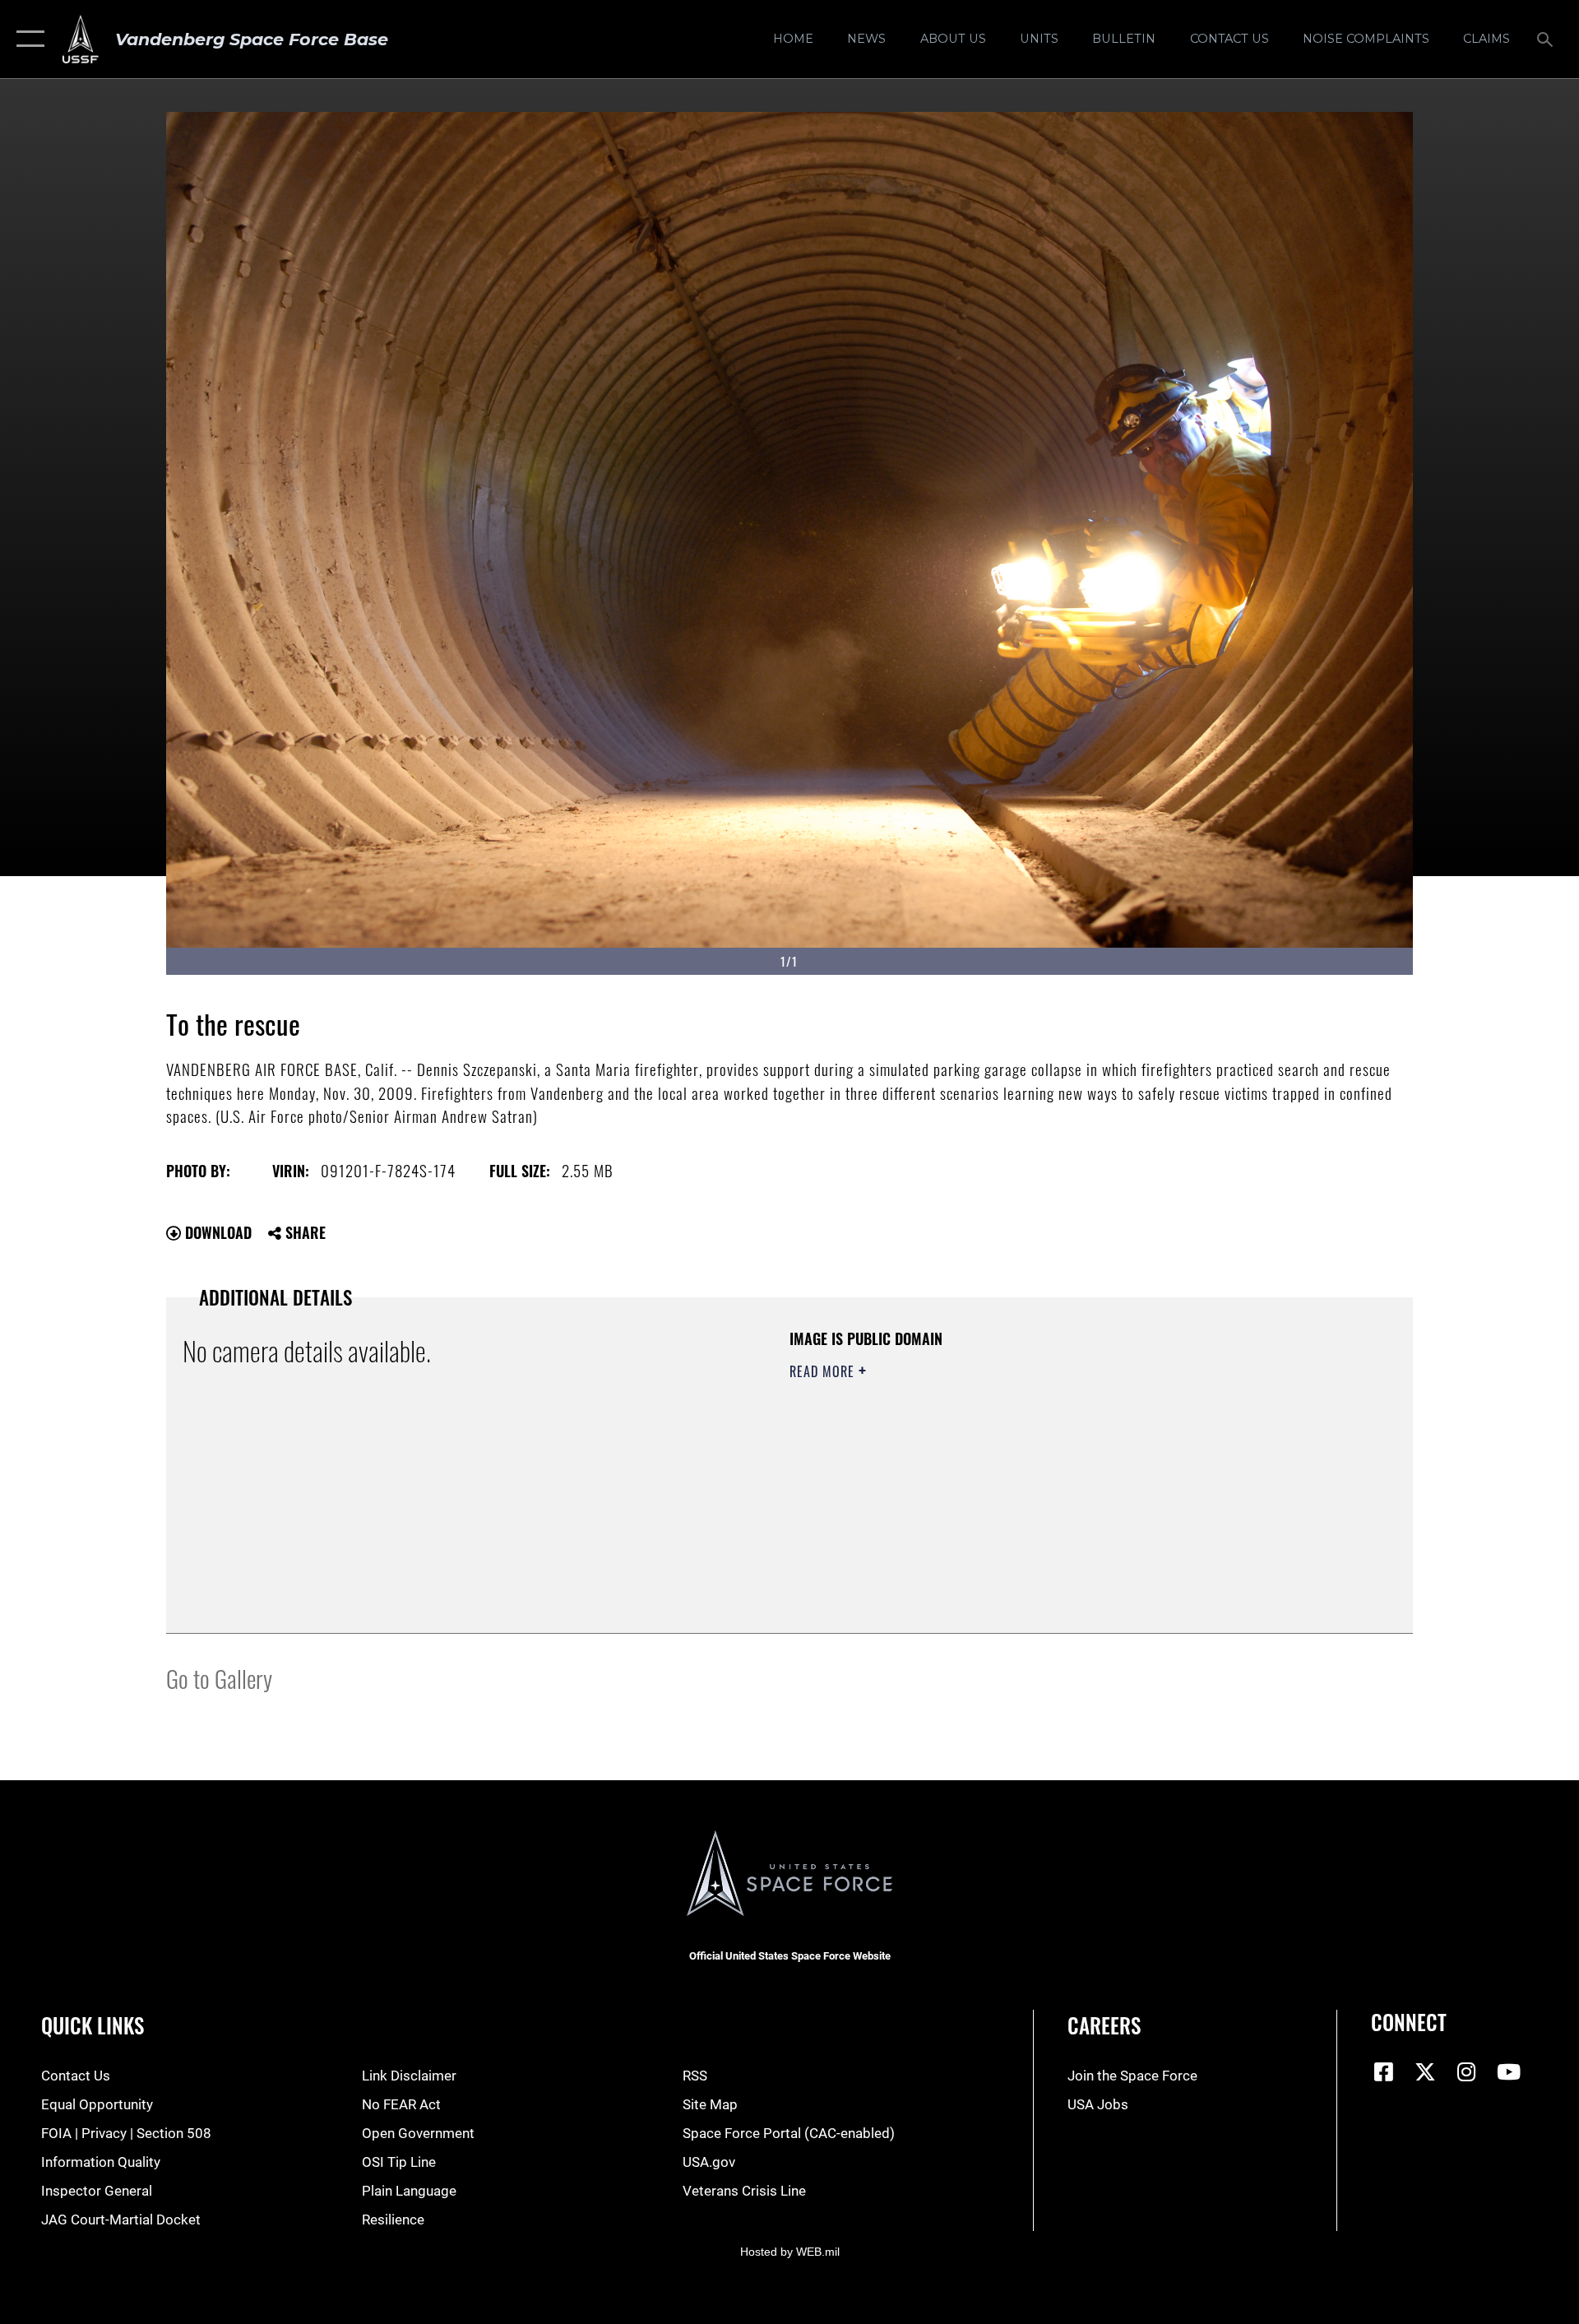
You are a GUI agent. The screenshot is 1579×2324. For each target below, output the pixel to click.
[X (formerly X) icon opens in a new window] (1425, 2071)
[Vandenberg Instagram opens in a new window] (1467, 2071)
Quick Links (93, 2025)
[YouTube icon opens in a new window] (1508, 2071)
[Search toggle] (1547, 39)
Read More (824, 1371)
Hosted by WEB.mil (790, 2252)
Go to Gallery (219, 1678)
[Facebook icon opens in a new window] (1383, 2071)
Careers (1104, 2025)
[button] (27, 39)
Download (216, 1232)
